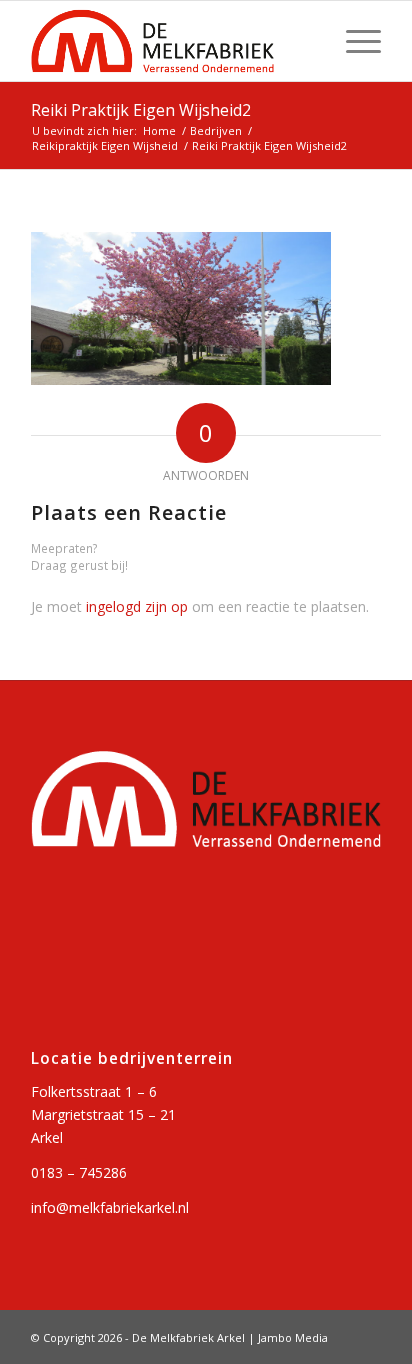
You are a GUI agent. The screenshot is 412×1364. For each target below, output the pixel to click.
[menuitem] (353, 41)
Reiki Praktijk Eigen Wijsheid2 (141, 110)
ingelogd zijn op (137, 606)
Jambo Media (293, 1337)
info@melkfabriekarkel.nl (110, 1207)
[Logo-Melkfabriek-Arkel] (171, 41)
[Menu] (353, 41)
